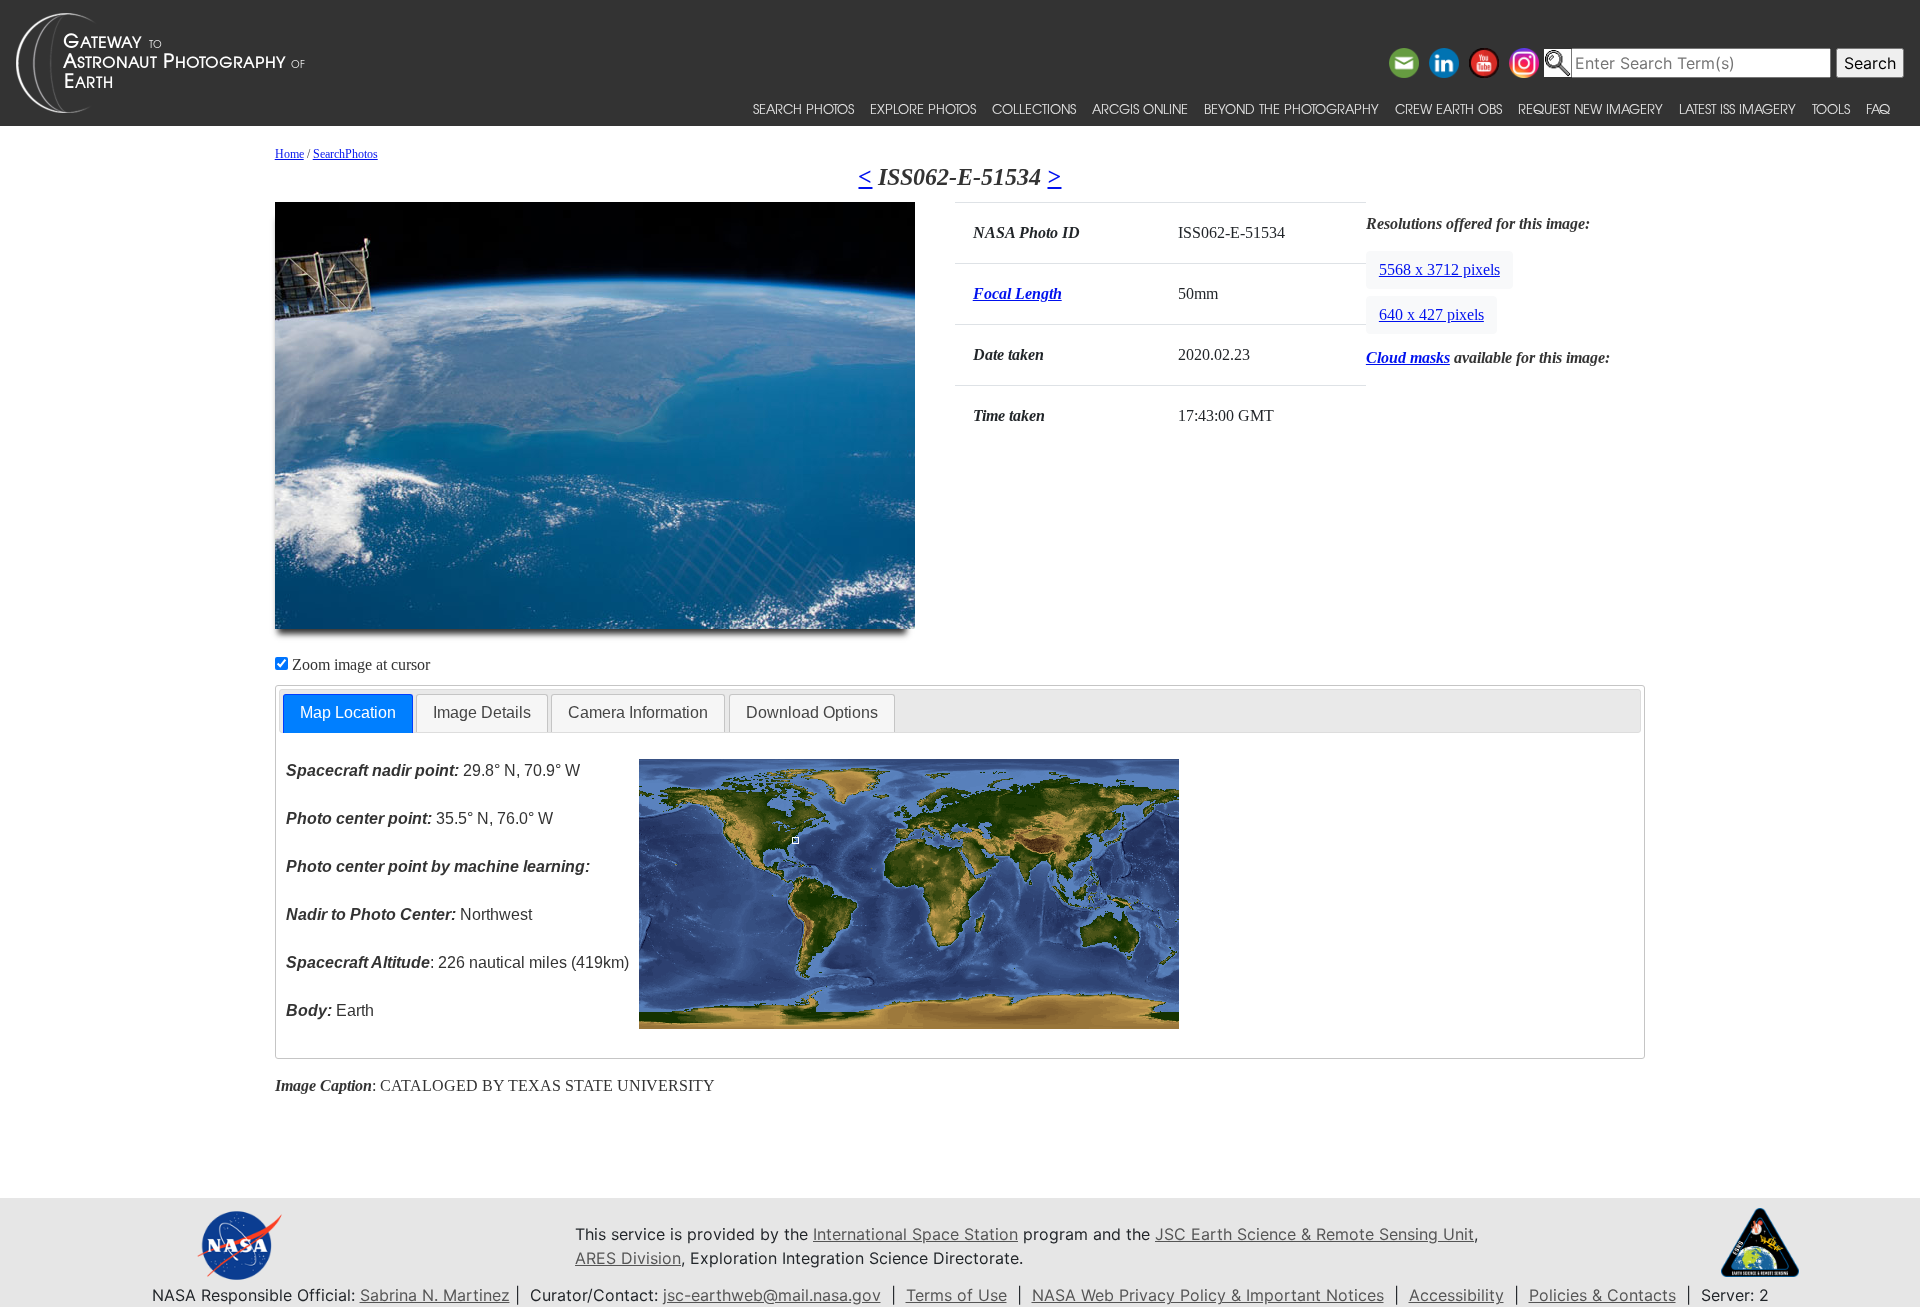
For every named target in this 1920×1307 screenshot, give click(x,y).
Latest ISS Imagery (1737, 108)
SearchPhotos (345, 154)
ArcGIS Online (1140, 108)
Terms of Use (956, 1295)
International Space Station (915, 1234)
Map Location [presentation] (348, 712)
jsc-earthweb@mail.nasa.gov (772, 1295)
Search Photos (803, 108)
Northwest (409, 914)
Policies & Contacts (1602, 1295)
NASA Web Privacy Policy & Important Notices (1208, 1295)
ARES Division (628, 1258)
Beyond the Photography (1291, 108)
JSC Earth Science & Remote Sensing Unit (1314, 1234)
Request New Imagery (1590, 108)
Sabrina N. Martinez (435, 1295)
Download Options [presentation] (812, 712)
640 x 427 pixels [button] (1431, 314)
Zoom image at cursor (359, 664)
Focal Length (1017, 293)
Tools (1831, 108)
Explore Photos (923, 108)
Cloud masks (1408, 357)
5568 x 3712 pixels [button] (1439, 269)
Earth (330, 1010)
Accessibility (1456, 1295)
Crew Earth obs (1448, 108)
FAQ (1878, 108)
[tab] (348, 713)
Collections (1034, 108)
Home (289, 154)
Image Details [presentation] (482, 712)
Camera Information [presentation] (638, 712)
